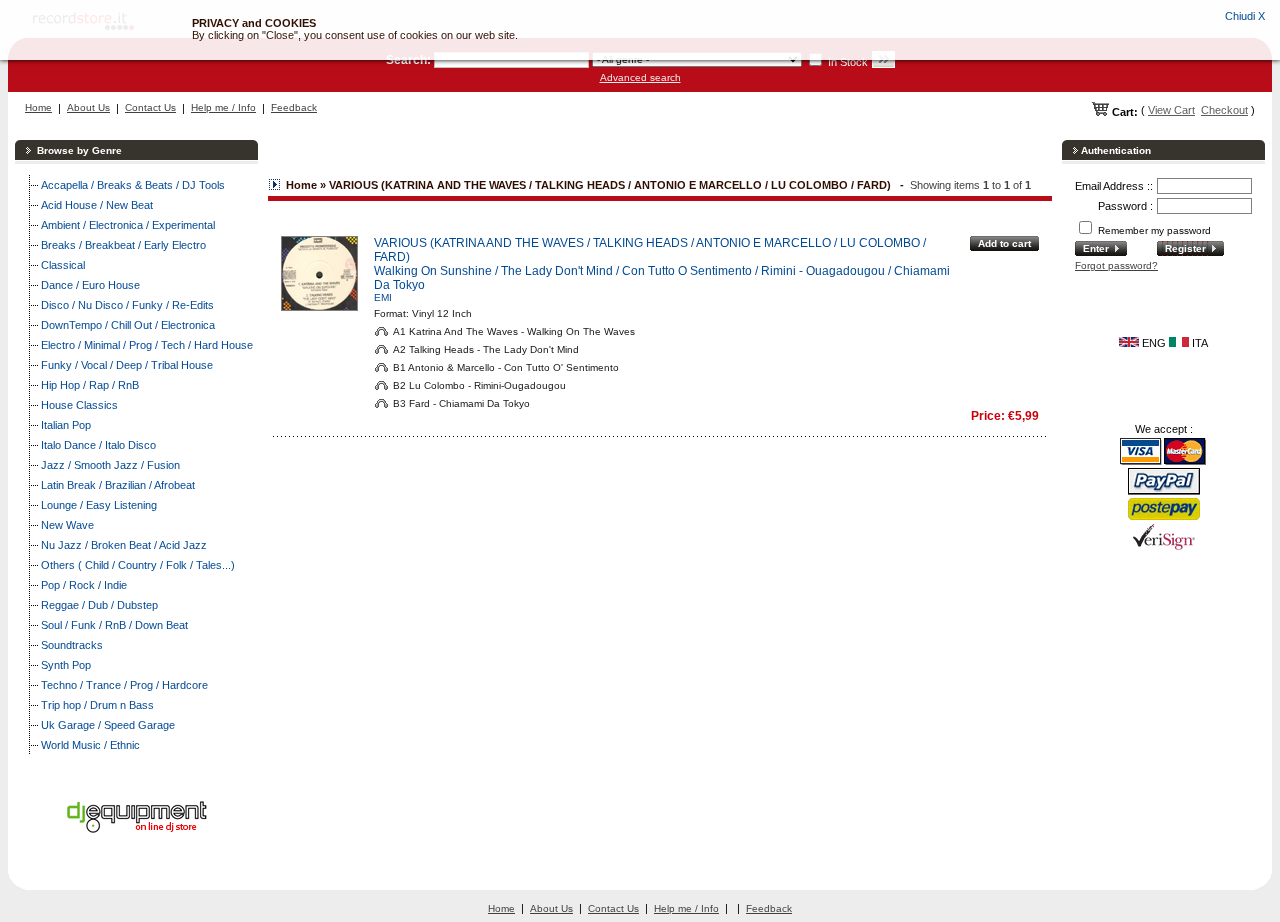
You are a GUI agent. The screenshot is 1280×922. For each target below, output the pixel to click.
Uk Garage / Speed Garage (108, 725)
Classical (63, 265)
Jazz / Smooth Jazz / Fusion (110, 465)
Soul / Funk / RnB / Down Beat (114, 625)
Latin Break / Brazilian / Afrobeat (118, 485)
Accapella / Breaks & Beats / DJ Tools (133, 185)
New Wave (67, 525)
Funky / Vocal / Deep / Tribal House (127, 365)
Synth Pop (66, 665)
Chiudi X (1245, 16)
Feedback (294, 107)
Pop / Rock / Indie (84, 585)
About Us (88, 107)
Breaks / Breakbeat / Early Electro (123, 245)
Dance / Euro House (90, 285)
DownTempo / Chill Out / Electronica (128, 325)
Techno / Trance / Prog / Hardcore (124, 685)
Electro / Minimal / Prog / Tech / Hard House (147, 345)
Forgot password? (1116, 265)
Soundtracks (72, 645)
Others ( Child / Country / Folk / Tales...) (138, 565)
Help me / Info (223, 107)
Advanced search (640, 77)
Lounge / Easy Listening (99, 505)
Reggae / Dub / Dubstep (99, 605)
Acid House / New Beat (97, 205)
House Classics (79, 405)
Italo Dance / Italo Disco (98, 445)
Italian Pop (66, 425)
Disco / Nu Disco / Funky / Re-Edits (127, 305)
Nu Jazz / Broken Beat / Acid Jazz (124, 545)
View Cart (1171, 110)
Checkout (1224, 110)
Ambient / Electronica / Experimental (128, 225)
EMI (383, 297)
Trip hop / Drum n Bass (97, 705)
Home (38, 107)
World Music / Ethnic (90, 745)
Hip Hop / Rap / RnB (90, 385)
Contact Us (150, 107)
